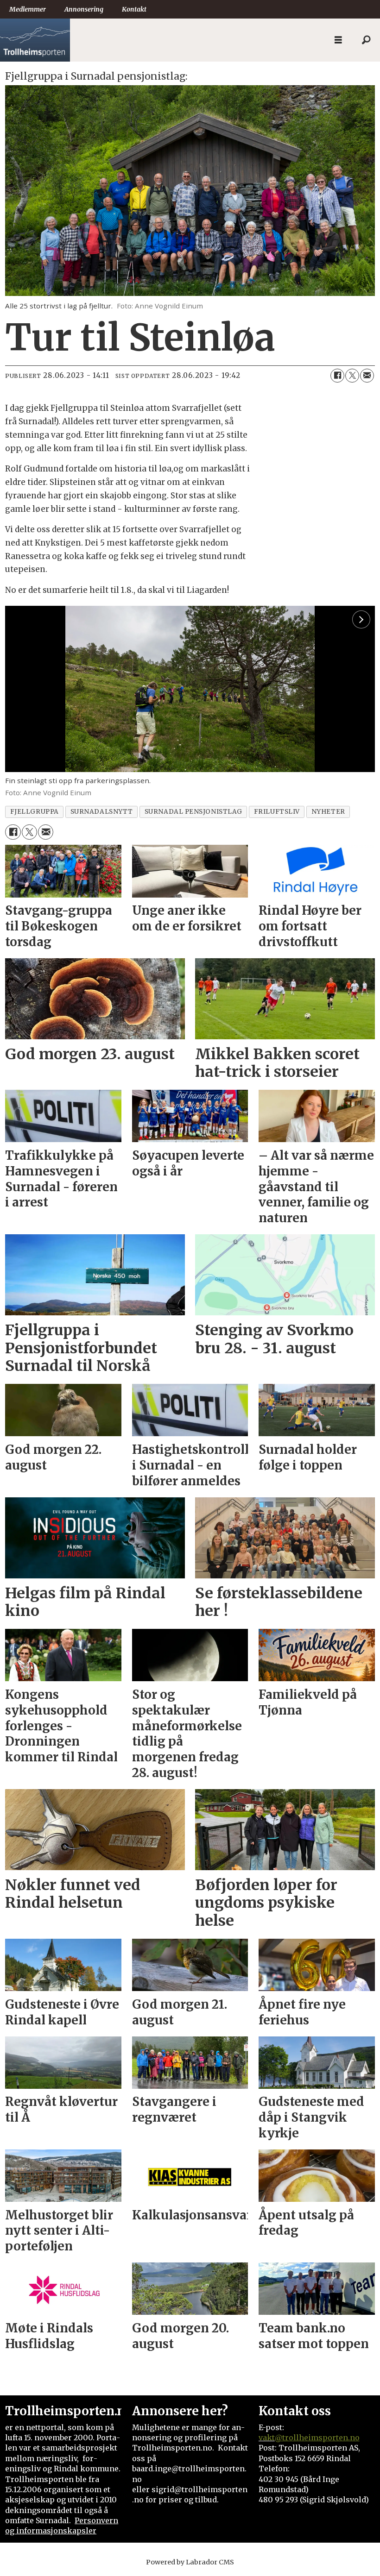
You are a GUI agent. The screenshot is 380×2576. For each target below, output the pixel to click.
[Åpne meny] (338, 40)
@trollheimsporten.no (317, 2438)
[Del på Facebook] (337, 376)
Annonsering (84, 9)
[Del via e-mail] (367, 376)
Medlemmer (28, 9)
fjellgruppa (35, 812)
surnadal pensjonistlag (193, 812)
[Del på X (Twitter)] (352, 376)
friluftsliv (277, 812)
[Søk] (366, 40)
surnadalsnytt (102, 812)
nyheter (328, 812)
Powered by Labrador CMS (190, 2562)
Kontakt (134, 9)
